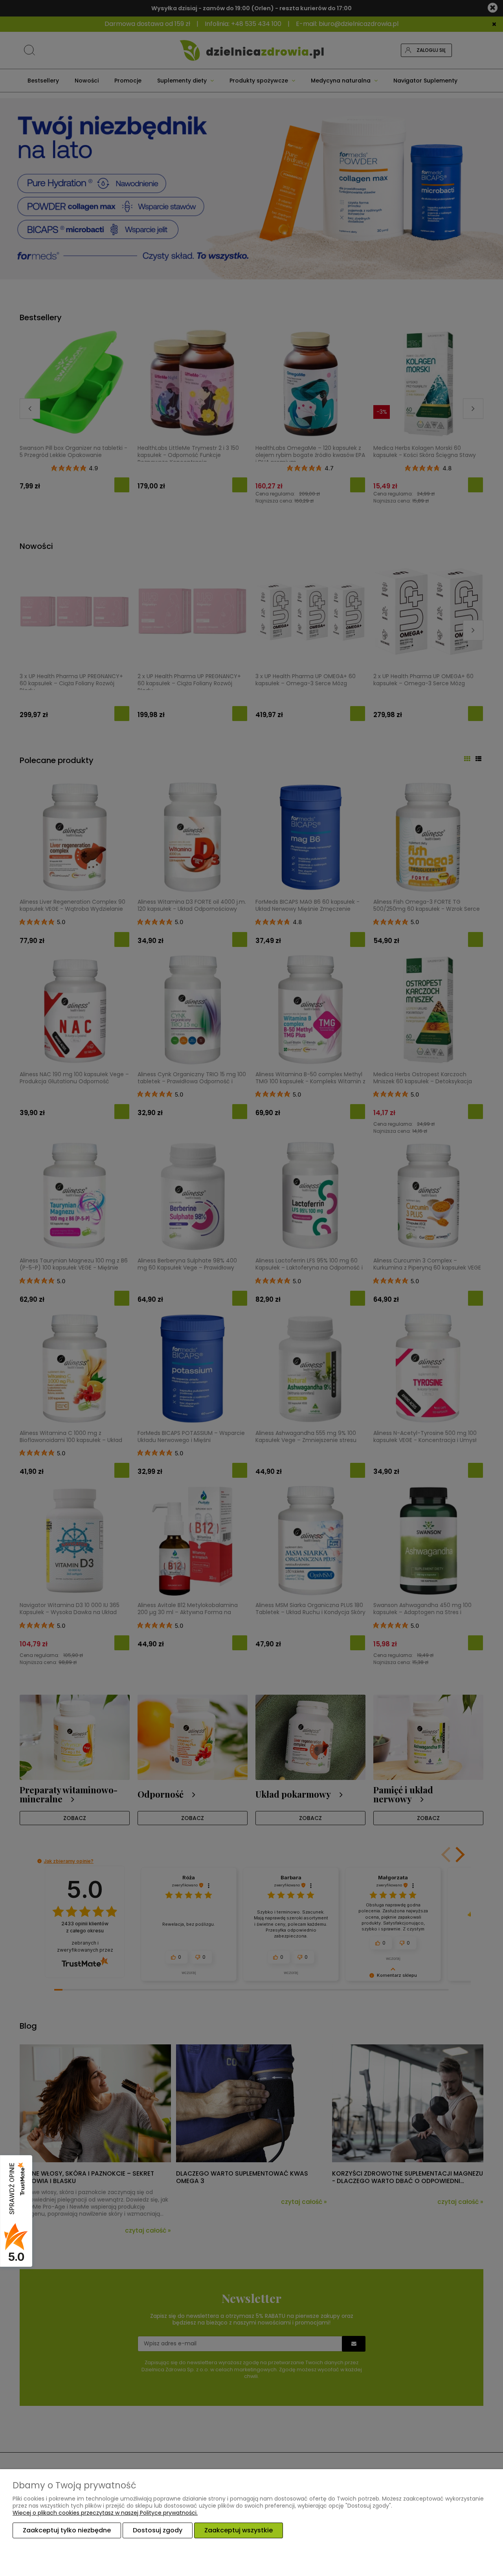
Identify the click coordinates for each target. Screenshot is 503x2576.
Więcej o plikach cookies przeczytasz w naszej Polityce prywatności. (105, 2513)
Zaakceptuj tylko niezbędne (67, 2530)
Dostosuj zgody (158, 2530)
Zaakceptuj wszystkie (239, 2530)
